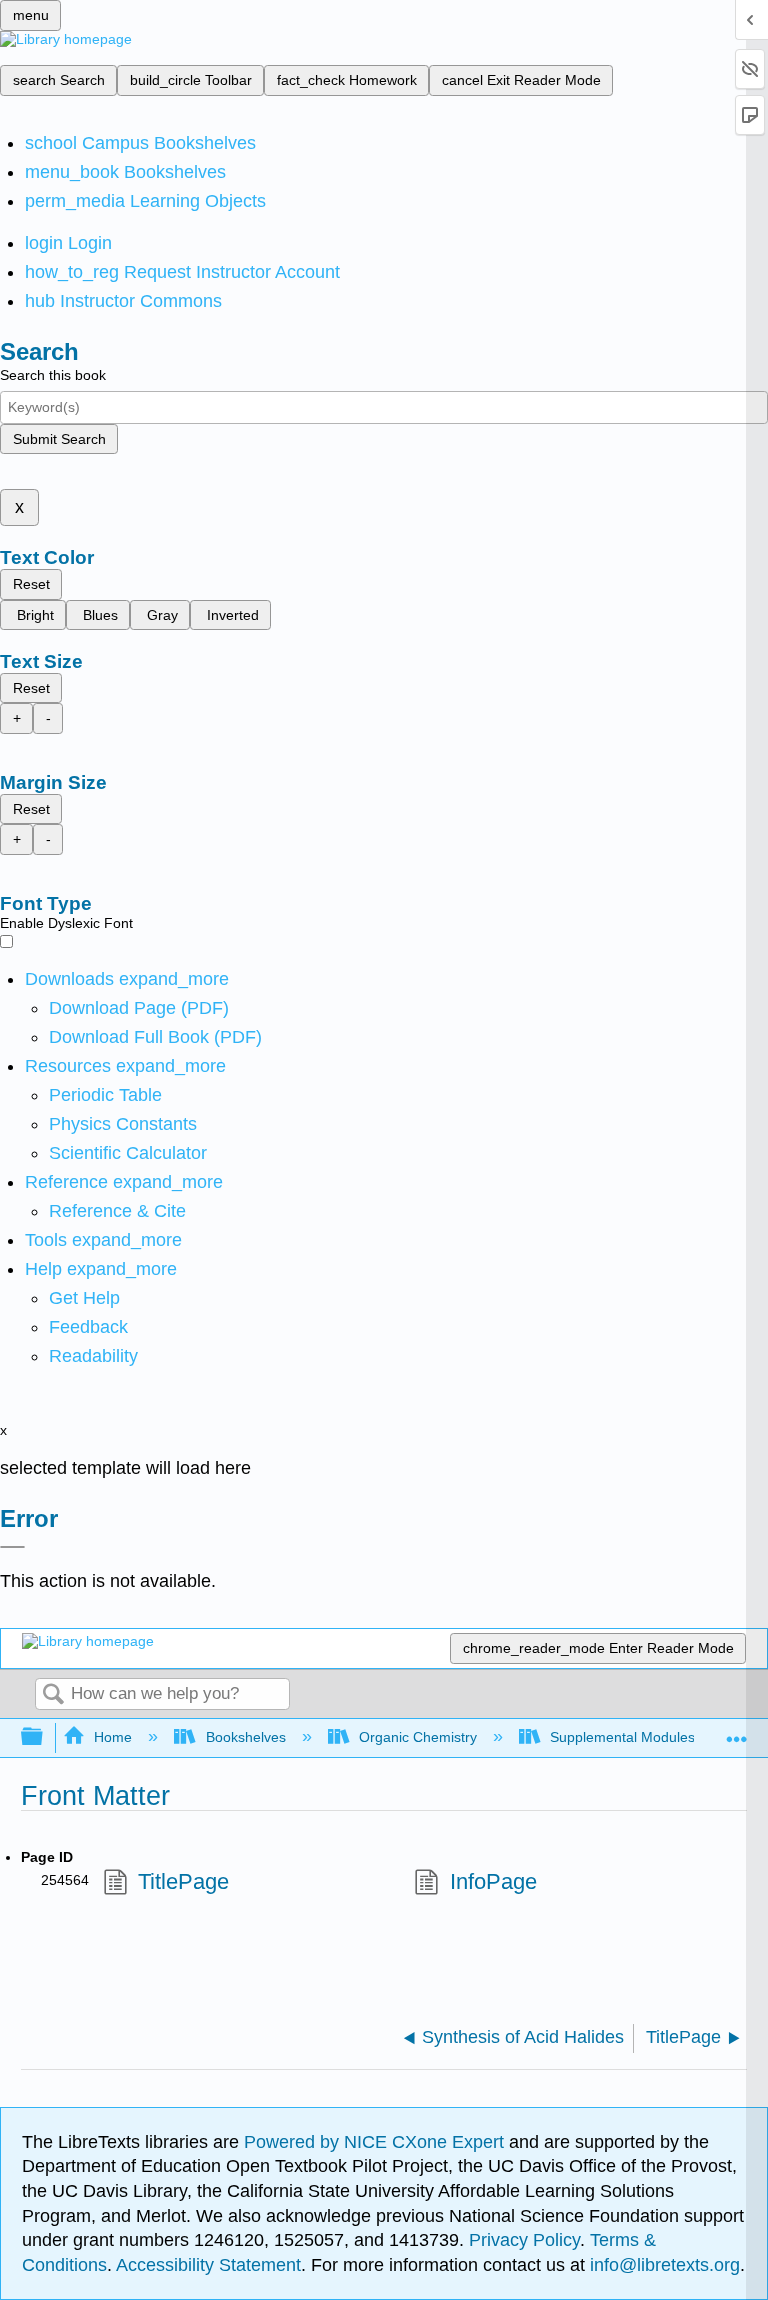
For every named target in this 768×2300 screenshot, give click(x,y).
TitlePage (183, 1881)
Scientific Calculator (128, 1153)
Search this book (53, 375)
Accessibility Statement (208, 2265)
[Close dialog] (12, 1547)
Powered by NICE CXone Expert (376, 2142)
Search (53, 1695)
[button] (88, 1327)
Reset (31, 584)
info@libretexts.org (662, 2265)
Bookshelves (245, 1737)
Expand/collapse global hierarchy (45, 1737)
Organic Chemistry (418, 1737)
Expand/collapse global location (737, 1731)
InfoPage (493, 1881)
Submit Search (59, 439)
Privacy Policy (524, 2240)
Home (113, 1737)
